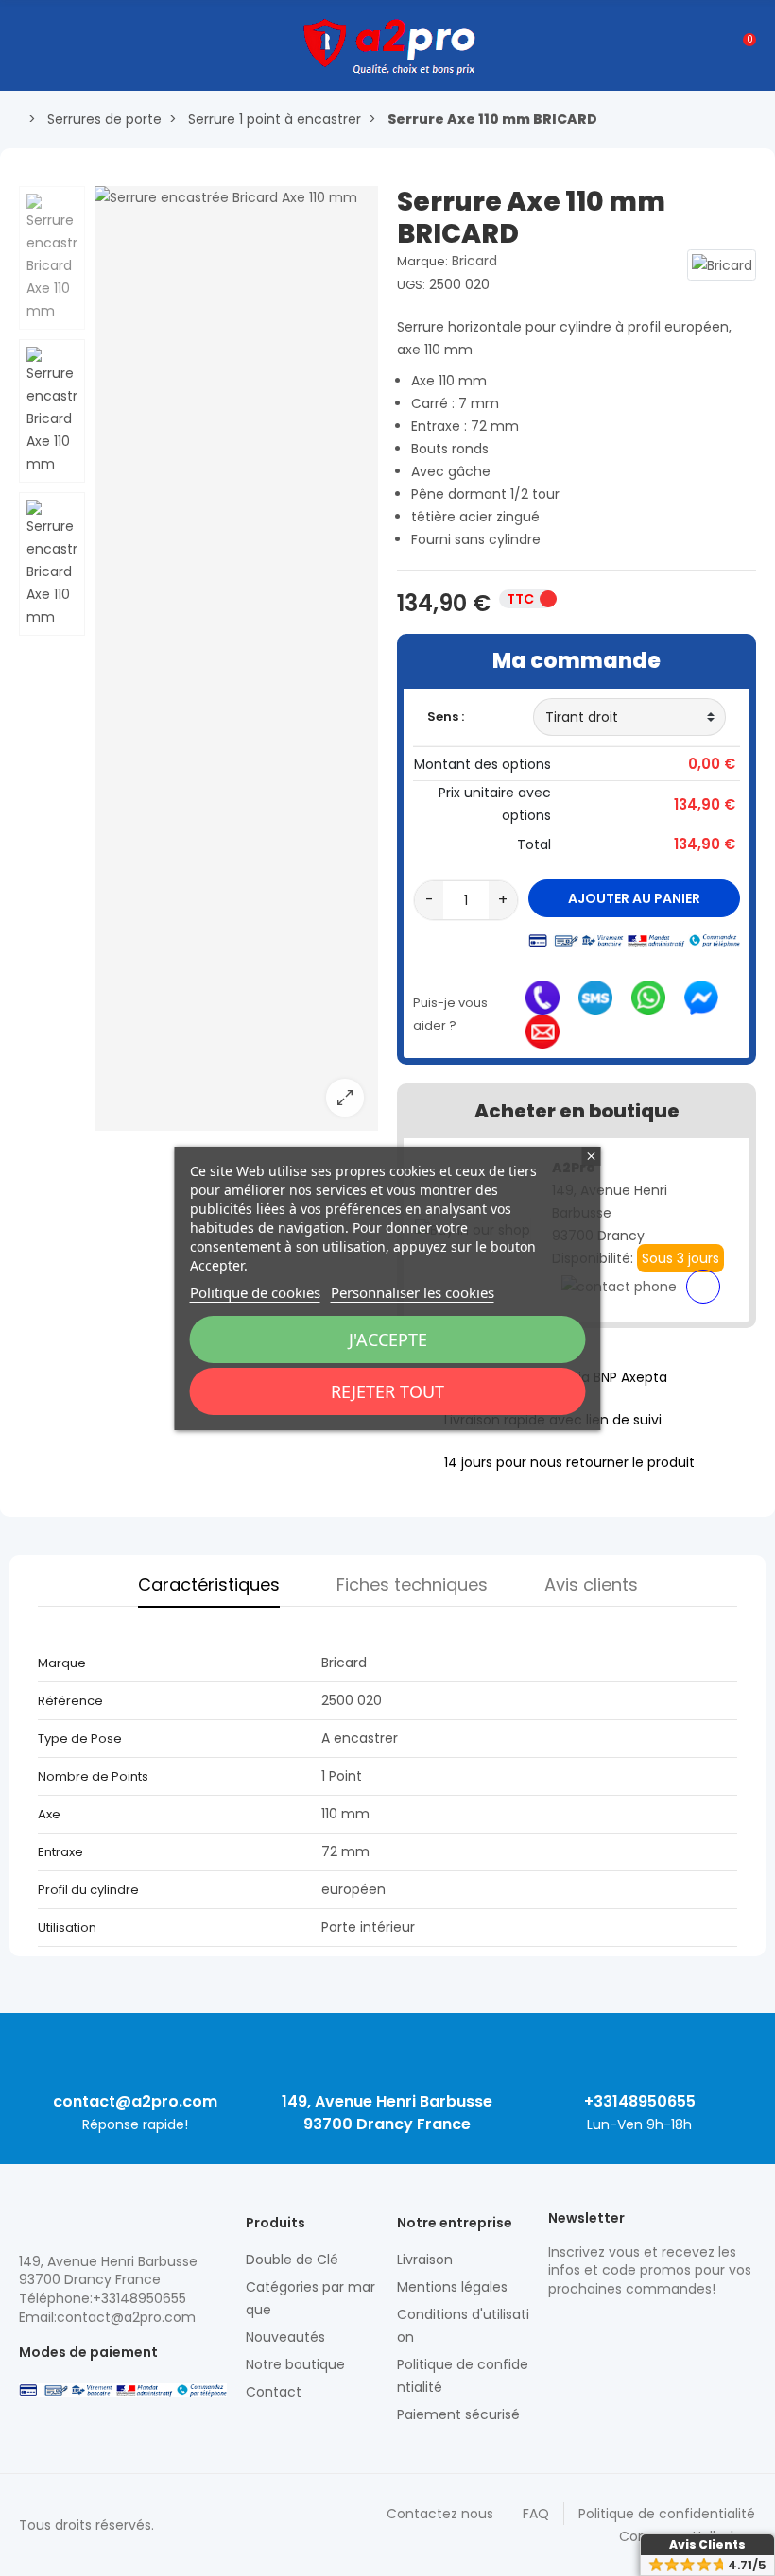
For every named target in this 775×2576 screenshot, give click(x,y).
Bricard (474, 261)
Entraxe (62, 1852)
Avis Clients (707, 2544)
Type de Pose (81, 1739)
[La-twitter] (558, 2329)
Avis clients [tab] (591, 1585)
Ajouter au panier (634, 898)
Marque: (422, 261)
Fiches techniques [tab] (412, 1585)
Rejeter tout (387, 1391)
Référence (70, 1701)
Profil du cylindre (90, 1890)
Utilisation (67, 1928)
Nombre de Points (93, 1776)
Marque (62, 1663)
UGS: (411, 285)
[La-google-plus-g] (624, 2329)
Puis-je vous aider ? (450, 1014)
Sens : (447, 717)
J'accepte (388, 1339)
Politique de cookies (255, 1292)
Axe (51, 1814)
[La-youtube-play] (690, 2329)
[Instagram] (591, 2329)
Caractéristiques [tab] (209, 1585)
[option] (236, 658)
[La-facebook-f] (657, 2329)
